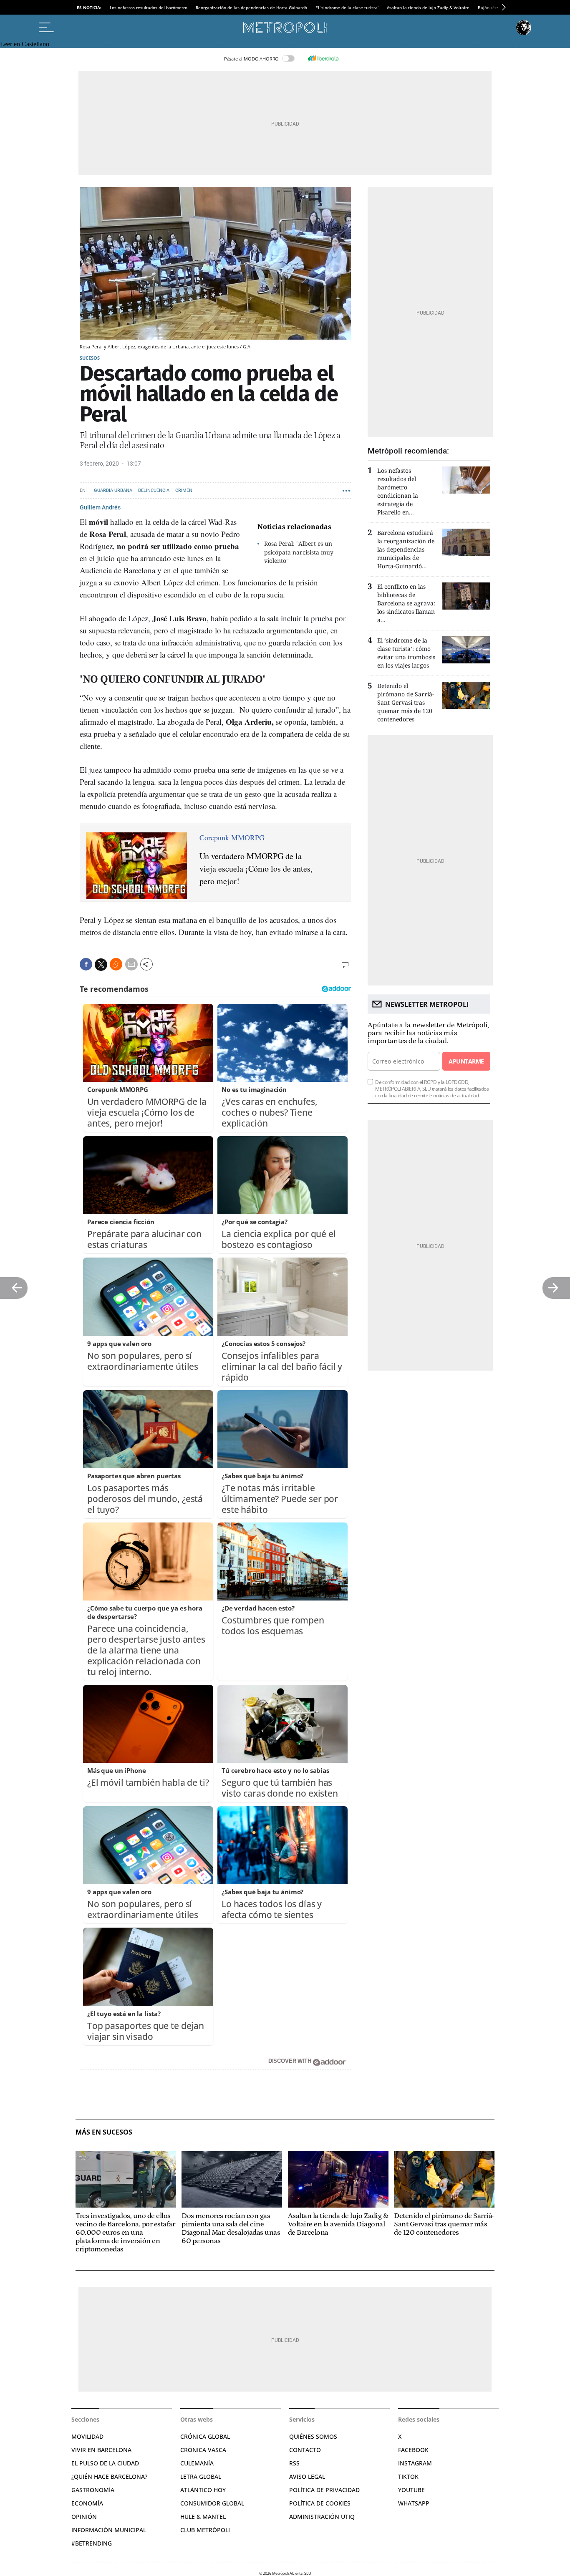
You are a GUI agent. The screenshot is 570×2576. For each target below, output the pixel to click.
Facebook (413, 2450)
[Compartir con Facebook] (86, 964)
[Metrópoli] (285, 28)
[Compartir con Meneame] (116, 964)
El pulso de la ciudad (105, 2463)
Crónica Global (205, 2436)
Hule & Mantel (203, 2517)
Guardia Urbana (113, 490)
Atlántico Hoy (203, 2490)
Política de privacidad (324, 2490)
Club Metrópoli (205, 2530)
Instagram (415, 2463)
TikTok (408, 2476)
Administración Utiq (322, 2517)
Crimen (184, 490)
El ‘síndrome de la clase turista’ (347, 8)
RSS (294, 2463)
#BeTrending (92, 2543)
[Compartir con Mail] (131, 964)
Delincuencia (154, 490)
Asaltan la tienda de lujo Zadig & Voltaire (428, 8)
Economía (87, 2503)
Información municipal (109, 2530)
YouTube (411, 2490)
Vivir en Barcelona (101, 2450)
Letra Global (201, 2476)
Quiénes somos (313, 2436)
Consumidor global (212, 2503)
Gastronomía (93, 2490)
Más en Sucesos (104, 2132)
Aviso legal (307, 2476)
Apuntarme (466, 1061)
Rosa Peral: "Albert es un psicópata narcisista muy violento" (299, 552)
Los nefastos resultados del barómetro (149, 8)
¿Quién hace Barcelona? (109, 2476)
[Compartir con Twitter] (101, 965)
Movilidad (87, 2436)
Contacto (305, 2450)
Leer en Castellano (25, 44)
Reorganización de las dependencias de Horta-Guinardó (251, 8)
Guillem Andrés (100, 507)
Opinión (84, 2517)
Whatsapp (414, 2503)
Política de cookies (320, 2503)
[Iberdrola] (323, 58)
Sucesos (90, 358)
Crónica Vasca (203, 2450)
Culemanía (197, 2463)
